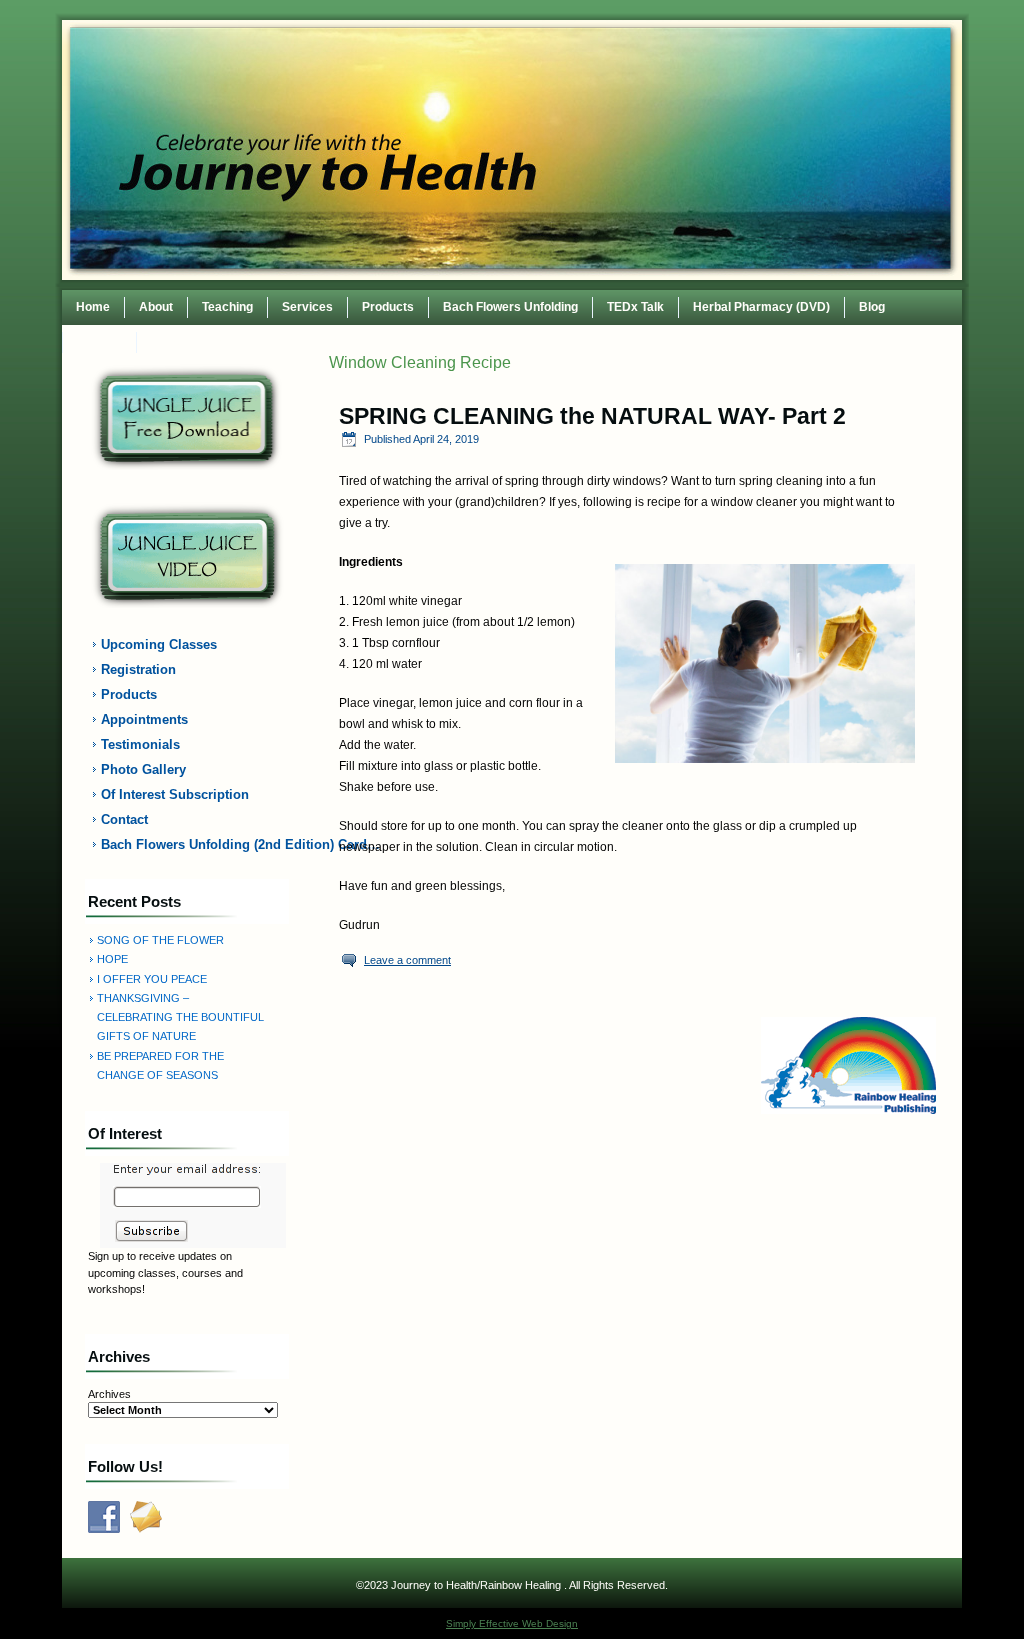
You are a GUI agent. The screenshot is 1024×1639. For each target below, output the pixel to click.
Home (93, 307)
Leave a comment (407, 960)
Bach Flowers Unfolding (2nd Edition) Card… (199, 844)
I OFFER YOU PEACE (152, 979)
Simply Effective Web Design (512, 1623)
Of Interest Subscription (175, 794)
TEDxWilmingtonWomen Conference (254, 342)
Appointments (144, 719)
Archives (109, 1394)
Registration (138, 669)
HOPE (112, 959)
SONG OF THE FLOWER (160, 940)
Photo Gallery (143, 769)
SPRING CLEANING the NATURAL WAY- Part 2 (592, 416)
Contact (99, 342)
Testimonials (140, 744)
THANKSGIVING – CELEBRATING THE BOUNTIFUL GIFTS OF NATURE (180, 1017)
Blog (872, 307)
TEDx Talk (635, 307)
